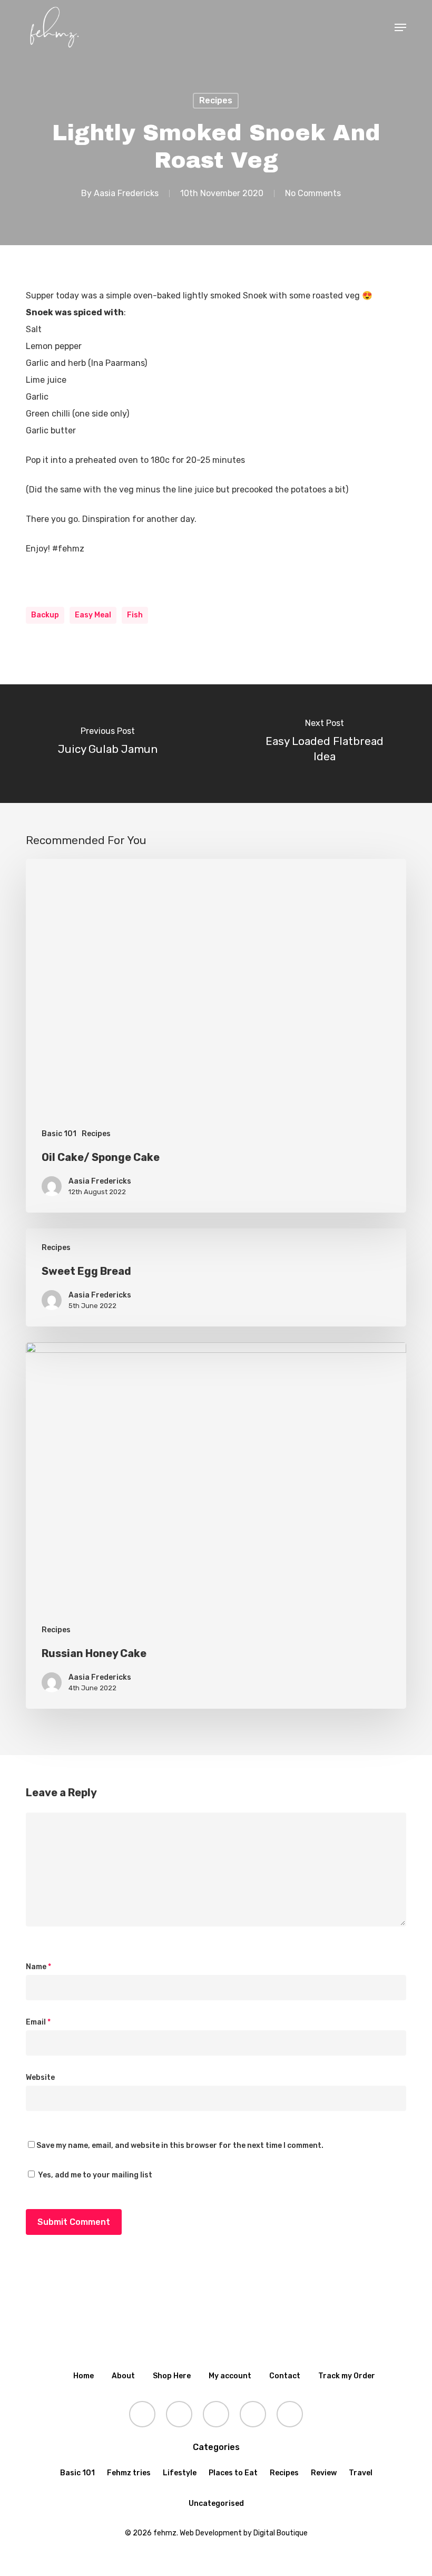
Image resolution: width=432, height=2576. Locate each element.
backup (45, 615)
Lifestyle (180, 2473)
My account (230, 2376)
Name (38, 1967)
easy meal (93, 615)
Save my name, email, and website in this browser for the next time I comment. (180, 2146)
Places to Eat (233, 2473)
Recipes (216, 100)
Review (324, 2473)
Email (38, 2022)
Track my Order (347, 2376)
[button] (400, 27)
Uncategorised (216, 2504)
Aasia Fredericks (126, 193)
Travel (361, 2473)
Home (84, 2376)
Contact (285, 2376)
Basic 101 (59, 1134)
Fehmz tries (129, 2473)
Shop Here (172, 2376)
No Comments (313, 193)
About (123, 2376)
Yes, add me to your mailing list (94, 2175)
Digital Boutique (281, 2533)
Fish (135, 615)
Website (40, 2078)
